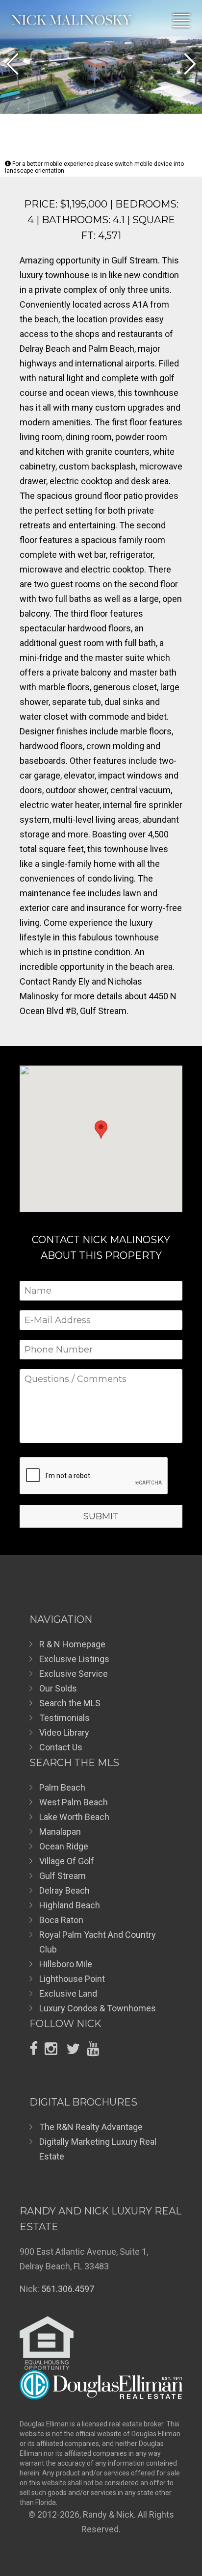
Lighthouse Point (72, 1979)
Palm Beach (62, 1787)
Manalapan (60, 1832)
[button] (12, 64)
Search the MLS (70, 1703)
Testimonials (64, 1718)
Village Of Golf (67, 1861)
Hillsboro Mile (66, 1964)
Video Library (64, 1732)
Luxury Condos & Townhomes (98, 2008)
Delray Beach (64, 1890)
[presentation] (94, 1476)
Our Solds (58, 1688)
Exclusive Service (74, 1674)
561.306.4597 (68, 2289)
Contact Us (61, 1747)
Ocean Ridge (64, 1846)
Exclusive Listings (74, 1659)
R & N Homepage (72, 1644)
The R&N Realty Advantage (91, 2127)
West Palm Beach (74, 1802)
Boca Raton (61, 1920)
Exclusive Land (68, 1993)
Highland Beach (70, 1905)
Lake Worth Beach (74, 1817)
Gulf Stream (63, 1876)
